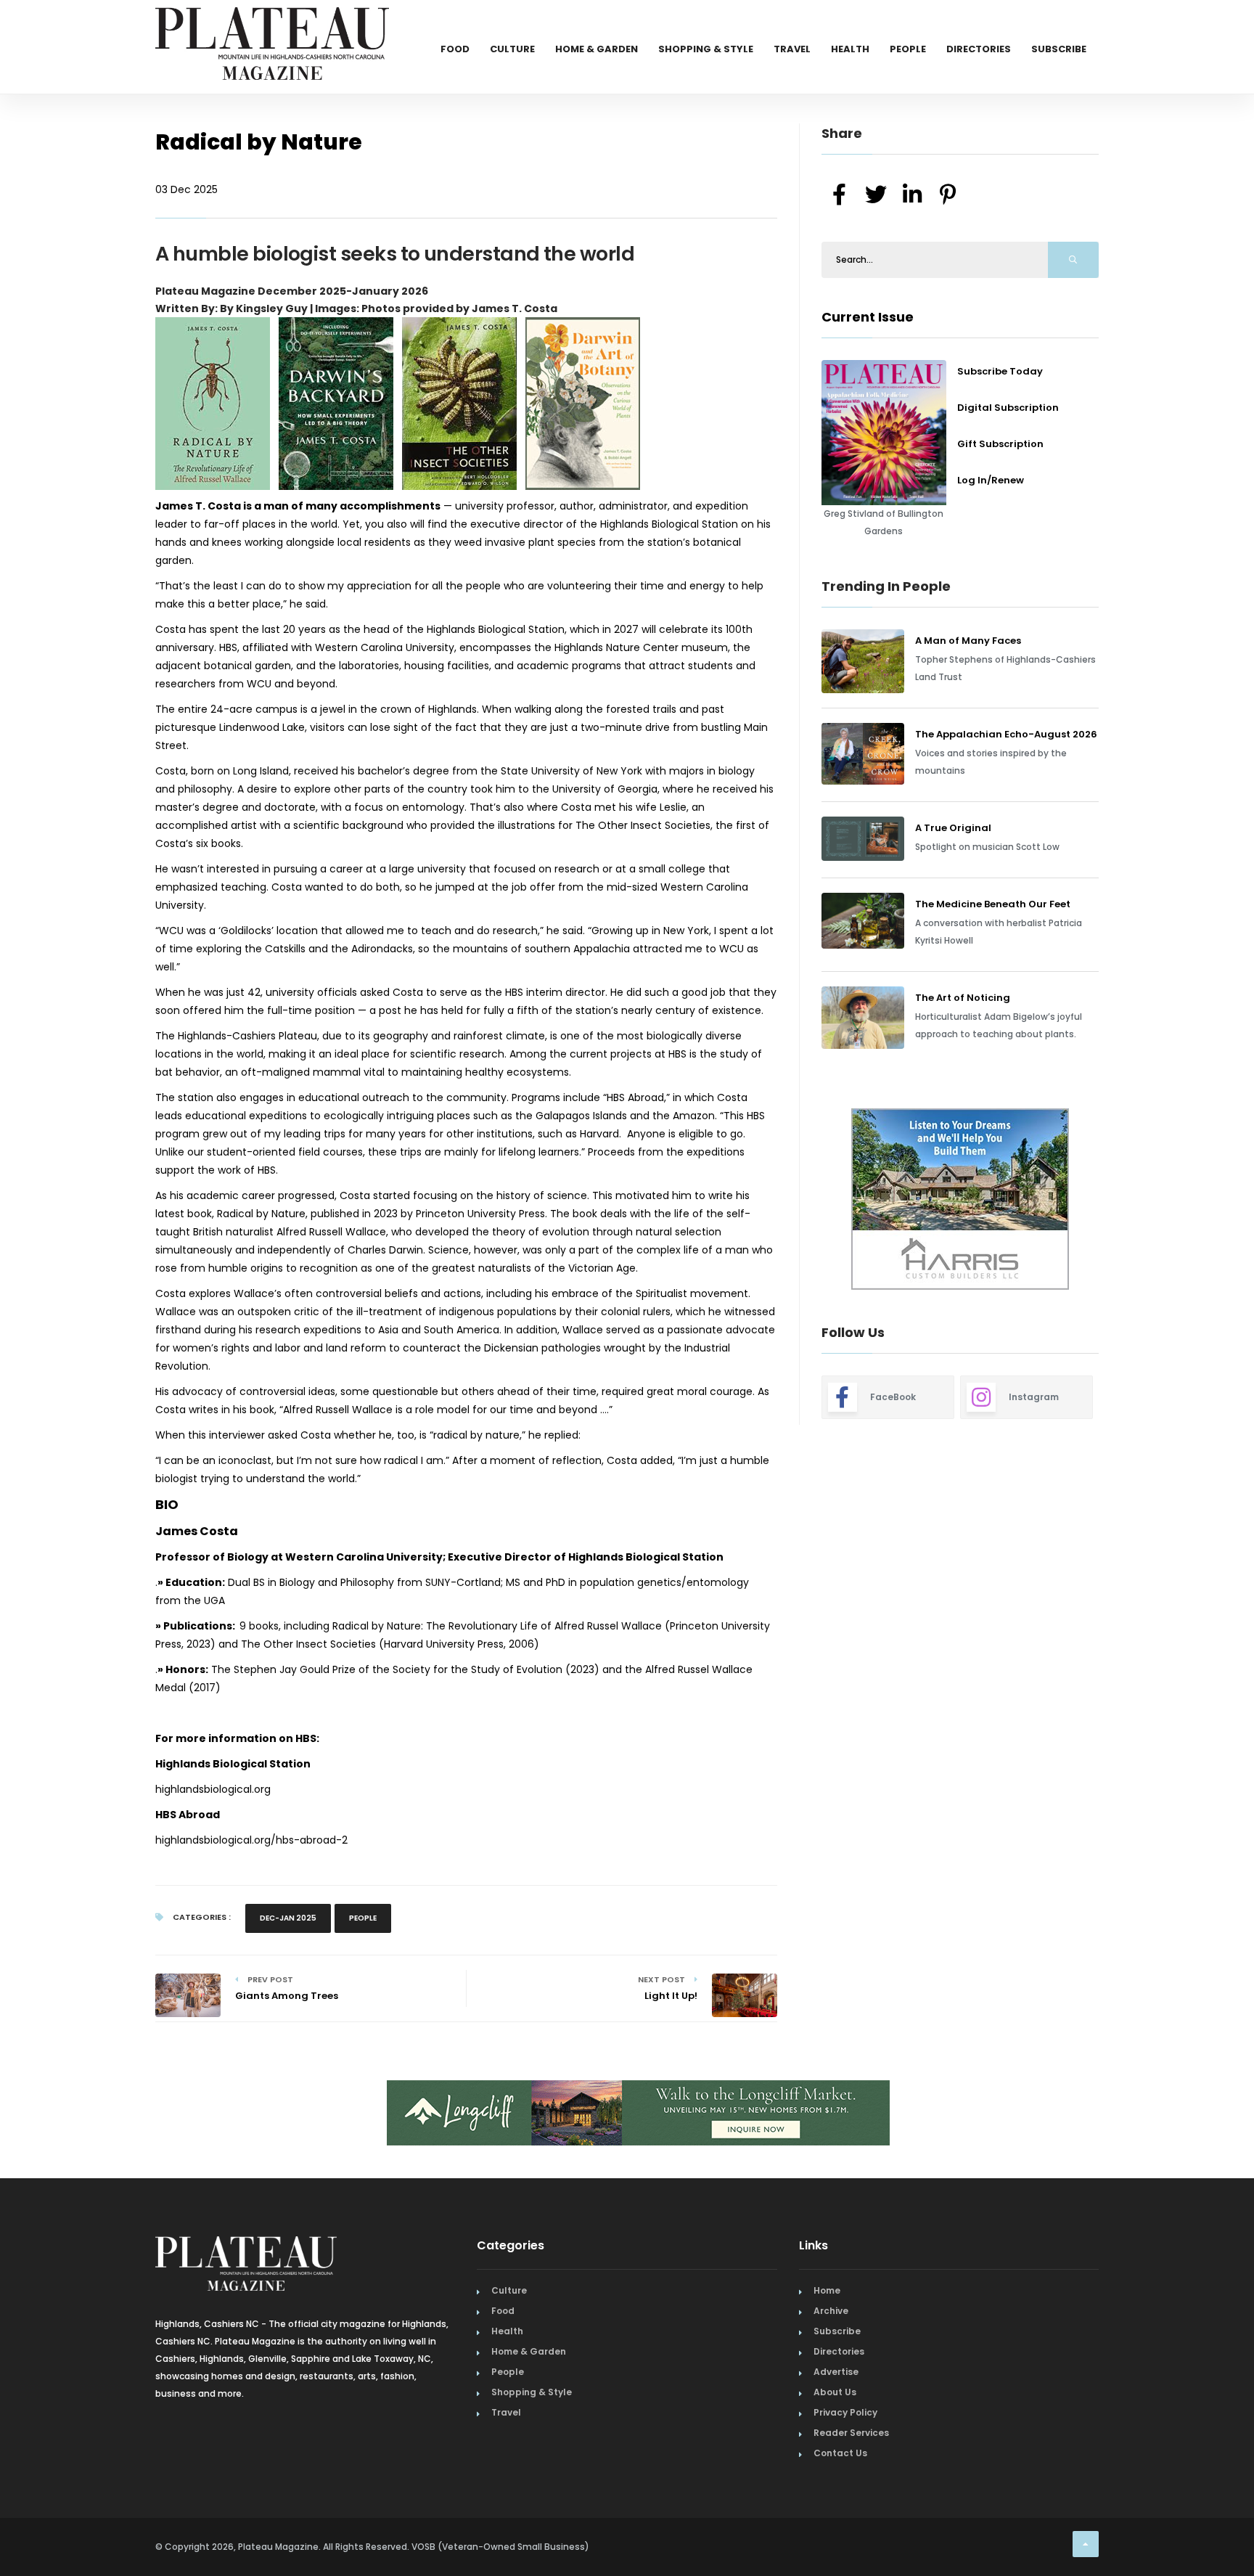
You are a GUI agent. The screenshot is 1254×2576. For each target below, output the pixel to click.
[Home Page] (272, 25)
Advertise (836, 2372)
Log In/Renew (991, 480)
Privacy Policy (845, 2412)
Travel (792, 49)
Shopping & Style (706, 49)
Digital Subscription (1008, 408)
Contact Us (840, 2453)
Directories (979, 49)
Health (850, 49)
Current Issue (868, 317)
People (908, 49)
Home (827, 2290)
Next (1110, 1201)
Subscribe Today (1000, 371)
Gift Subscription (1000, 444)
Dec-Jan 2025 (288, 1918)
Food (455, 49)
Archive (831, 2311)
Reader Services (851, 2433)
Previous (789, 1201)
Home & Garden (597, 49)
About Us (835, 2392)
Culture (512, 49)
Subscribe (1059, 49)
